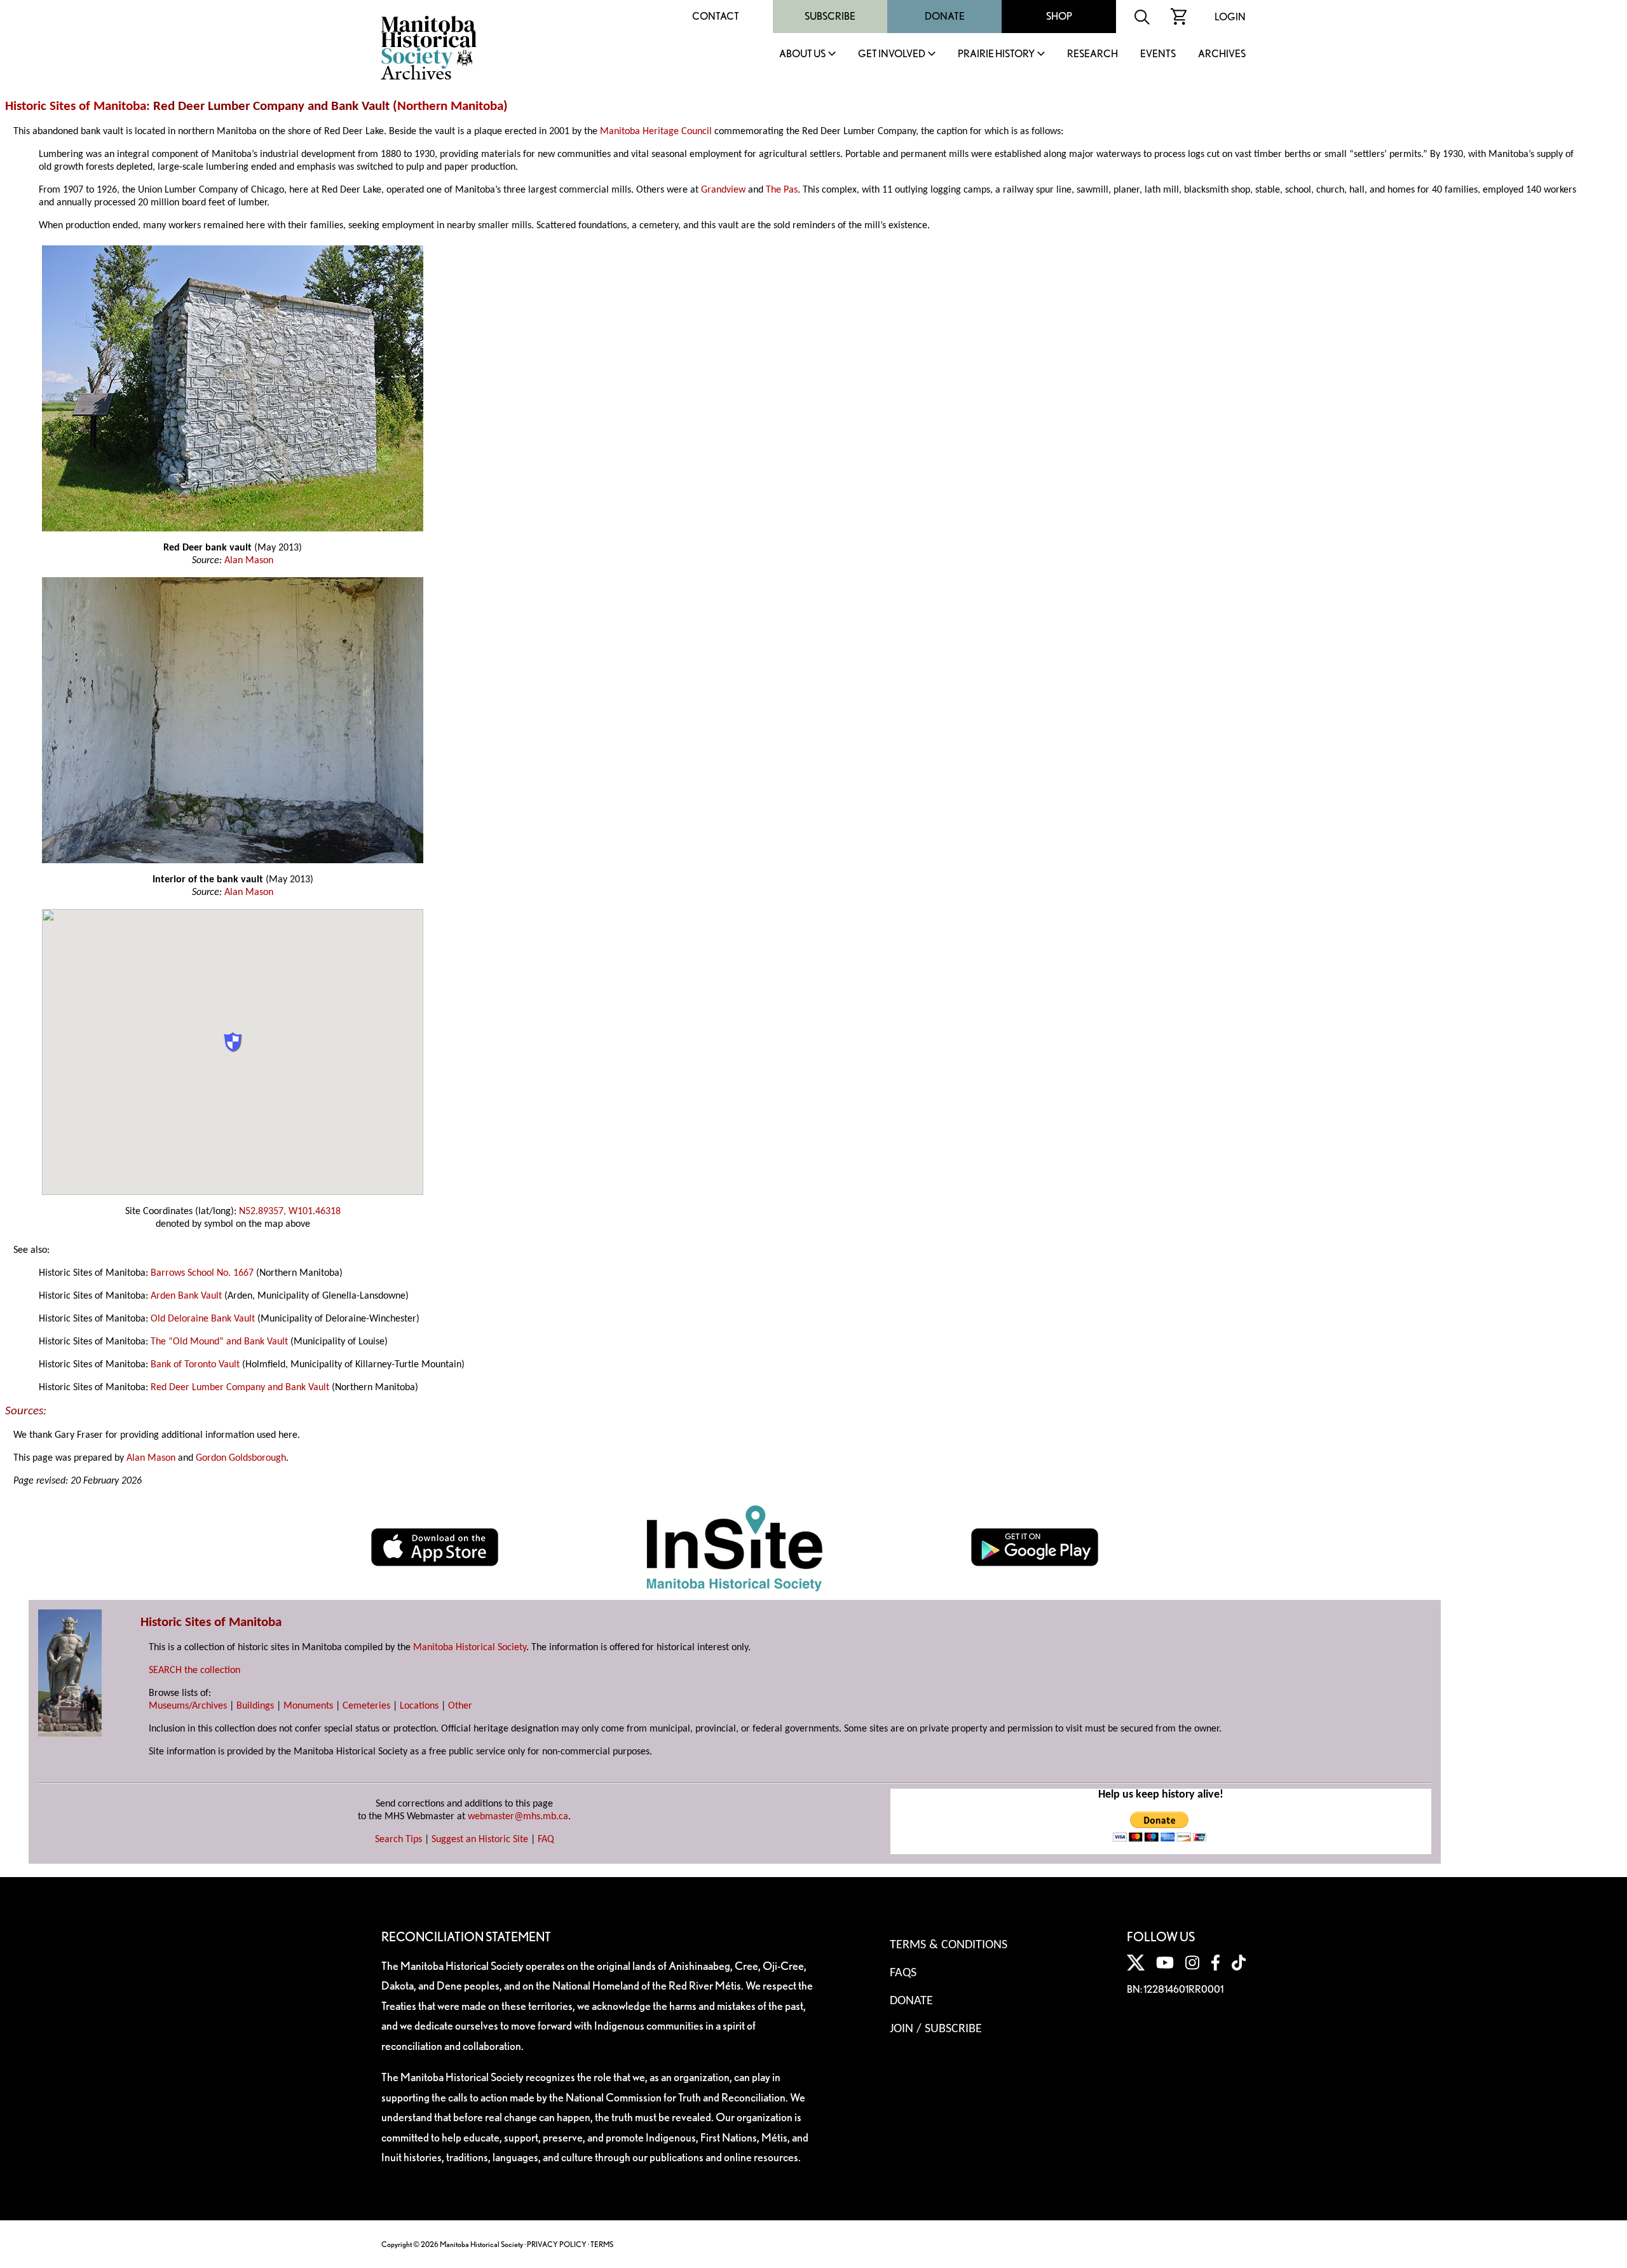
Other (460, 1706)
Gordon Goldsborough (241, 1458)
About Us (802, 54)
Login (1230, 17)
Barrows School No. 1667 (202, 1273)
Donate (945, 16)
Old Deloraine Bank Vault (203, 1319)
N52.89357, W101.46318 (290, 1212)
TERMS (602, 2244)
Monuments (308, 1706)
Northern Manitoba (450, 106)
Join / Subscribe (936, 2029)
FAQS (903, 1973)
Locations (419, 1706)
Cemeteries (366, 1706)
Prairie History (996, 54)
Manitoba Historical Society (470, 1648)
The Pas (782, 190)
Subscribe (830, 16)
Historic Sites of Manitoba (76, 106)
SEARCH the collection (194, 1670)
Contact (716, 16)
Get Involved (892, 54)
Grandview (723, 190)
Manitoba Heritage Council (656, 132)
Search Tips (398, 1840)
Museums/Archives (188, 1706)
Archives (1222, 54)
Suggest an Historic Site (480, 1840)
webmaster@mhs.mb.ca (518, 1817)
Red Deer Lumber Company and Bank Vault (240, 1388)
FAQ (546, 1840)
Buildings (255, 1706)
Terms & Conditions (949, 1945)
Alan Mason (249, 561)
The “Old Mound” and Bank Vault (219, 1342)
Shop (1059, 16)
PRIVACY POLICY (557, 2244)
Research (1093, 54)
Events (1158, 54)
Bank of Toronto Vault (195, 1365)
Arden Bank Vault (186, 1296)
